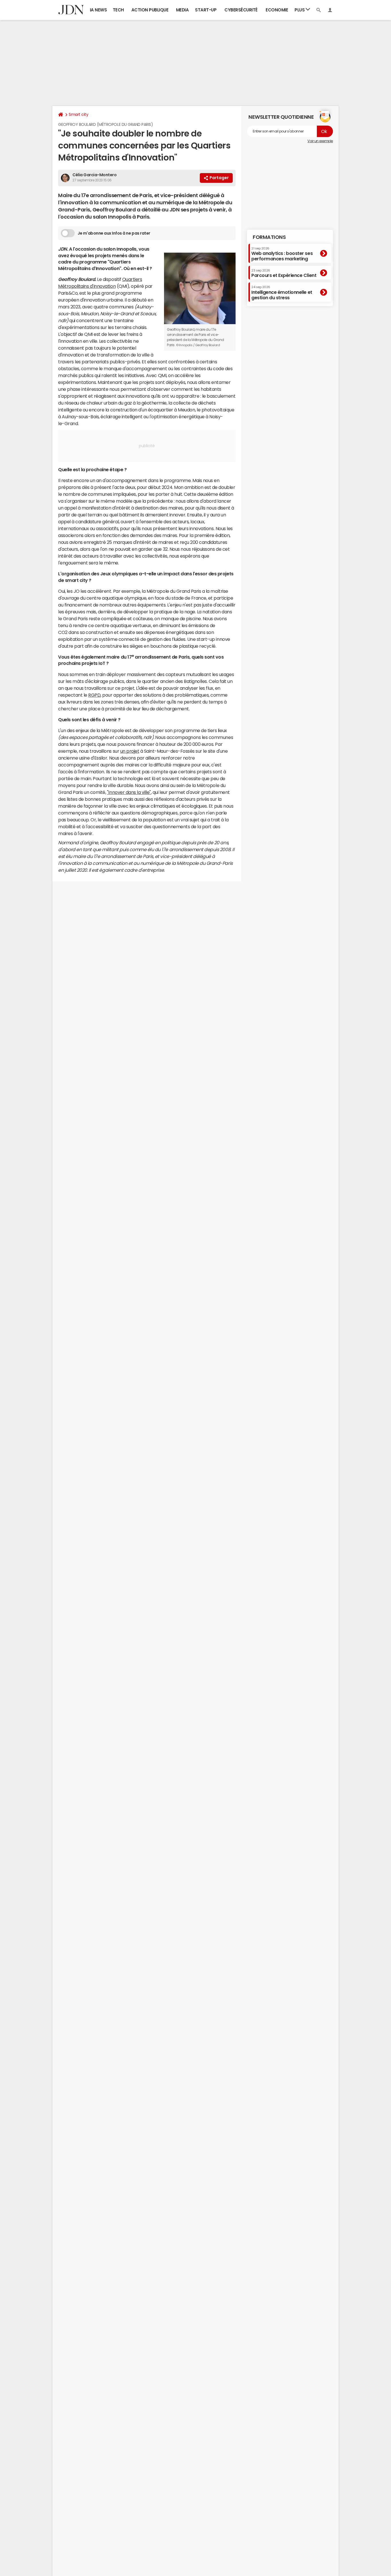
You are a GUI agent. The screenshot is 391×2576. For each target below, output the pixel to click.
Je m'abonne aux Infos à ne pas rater (114, 233)
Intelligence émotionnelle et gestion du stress (282, 293)
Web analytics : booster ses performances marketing (282, 254)
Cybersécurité (241, 10)
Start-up (206, 10)
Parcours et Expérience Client (284, 273)
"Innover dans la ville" (129, 792)
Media (182, 10)
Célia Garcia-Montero (94, 175)
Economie (277, 10)
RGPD (94, 695)
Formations (269, 237)
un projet (130, 751)
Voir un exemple (320, 141)
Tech (118, 10)
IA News (98, 10)
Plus (300, 10)
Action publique (150, 10)
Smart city (78, 114)
